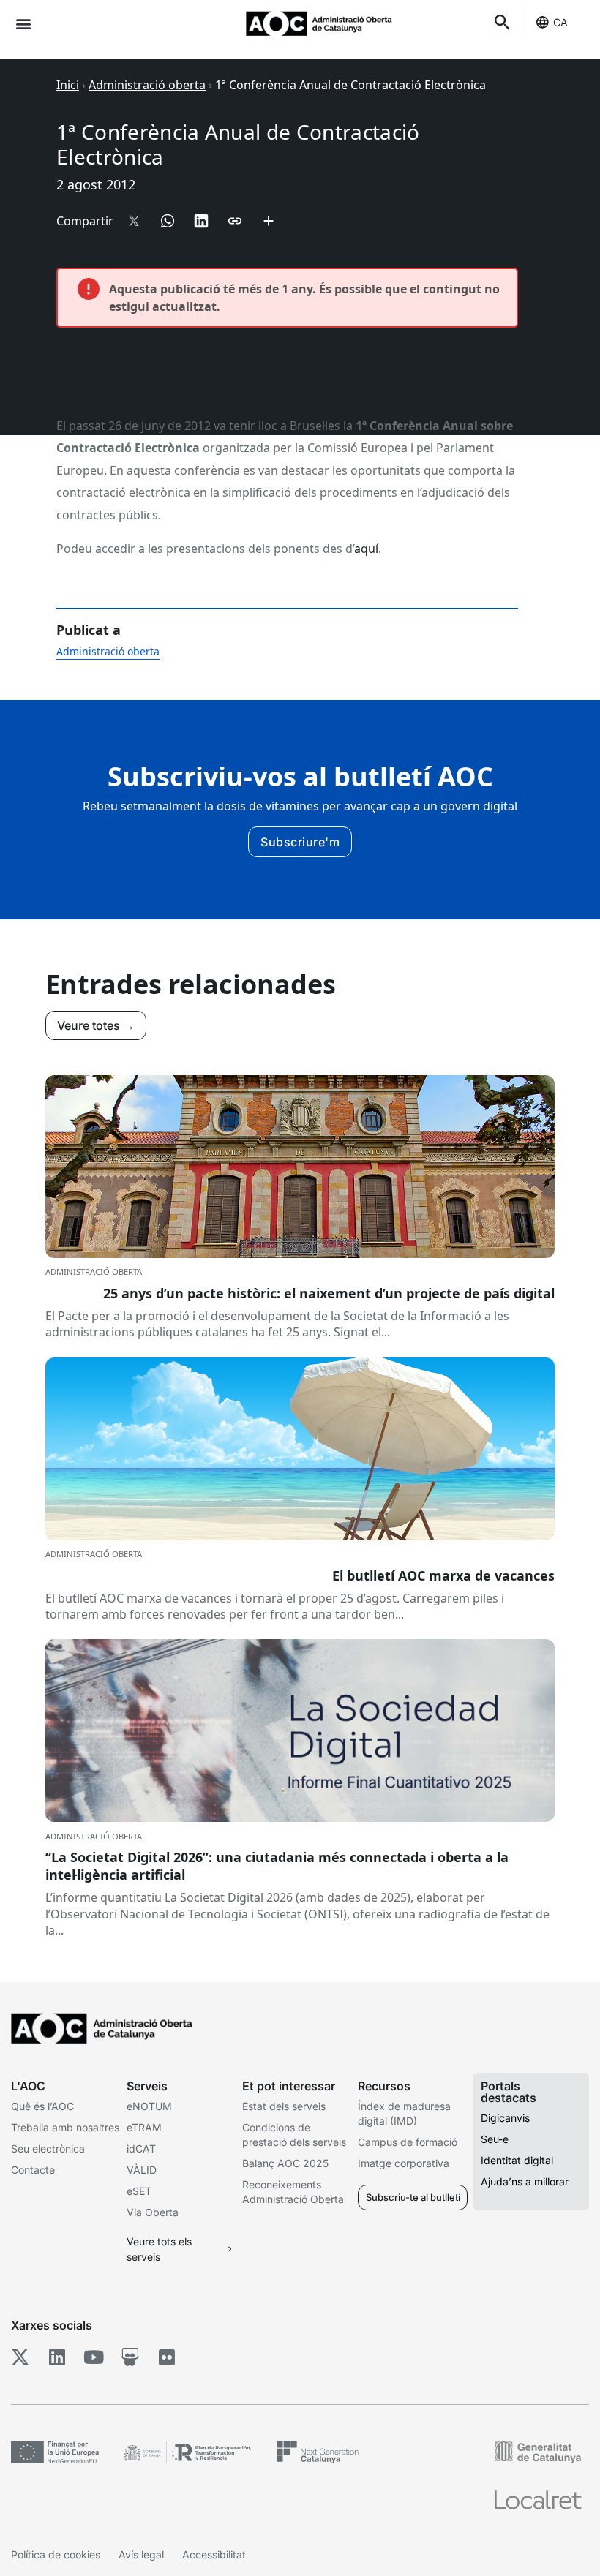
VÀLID (142, 2170)
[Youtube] (93, 2357)
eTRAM (144, 2127)
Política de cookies (56, 2554)
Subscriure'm (300, 842)
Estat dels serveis (284, 2106)
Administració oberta (147, 85)
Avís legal (141, 2554)
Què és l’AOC (42, 2106)
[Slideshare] (130, 2357)
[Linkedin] (57, 2357)
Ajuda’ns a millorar (525, 2181)
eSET (139, 2191)
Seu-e (495, 2139)
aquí (366, 549)
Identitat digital (517, 2160)
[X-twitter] (20, 2357)
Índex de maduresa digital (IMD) (404, 2113)
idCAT (141, 2148)
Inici (68, 85)
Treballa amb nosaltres (65, 2127)
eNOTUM (149, 2106)
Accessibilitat (214, 2554)
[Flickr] (166, 2357)
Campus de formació (408, 2142)
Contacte (33, 2170)
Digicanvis (505, 2118)
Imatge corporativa (404, 2163)
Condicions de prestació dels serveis (294, 2135)
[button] (23, 23)
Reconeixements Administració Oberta (293, 2192)
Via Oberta (153, 2212)
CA (560, 22)
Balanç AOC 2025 (285, 2163)
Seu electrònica (48, 2148)
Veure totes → (96, 1025)
